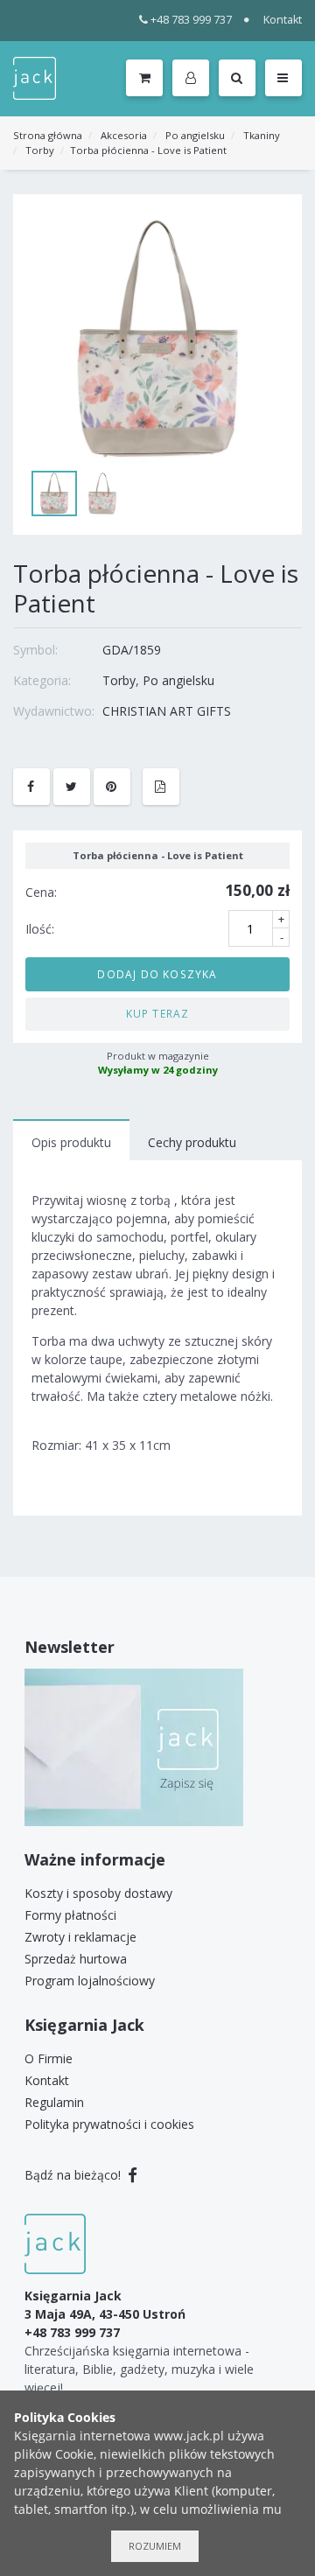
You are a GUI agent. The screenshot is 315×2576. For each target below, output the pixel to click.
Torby (40, 150)
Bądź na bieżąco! (74, 2175)
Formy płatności (70, 1915)
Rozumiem (155, 2546)
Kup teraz (158, 1013)
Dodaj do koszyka (157, 974)
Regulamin (54, 2102)
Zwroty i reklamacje (80, 1937)
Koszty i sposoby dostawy (98, 1893)
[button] (194, 79)
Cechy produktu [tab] (192, 1142)
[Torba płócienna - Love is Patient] (157, 339)
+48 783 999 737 (191, 20)
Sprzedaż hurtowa (76, 1959)
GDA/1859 (132, 650)
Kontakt (283, 20)
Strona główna (48, 135)
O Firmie (49, 2058)
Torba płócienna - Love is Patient (148, 150)
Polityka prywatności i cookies (109, 2124)
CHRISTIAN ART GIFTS (167, 711)
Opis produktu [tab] (71, 1142)
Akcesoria (124, 135)
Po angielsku (195, 135)
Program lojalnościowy (90, 1981)
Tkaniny (262, 135)
